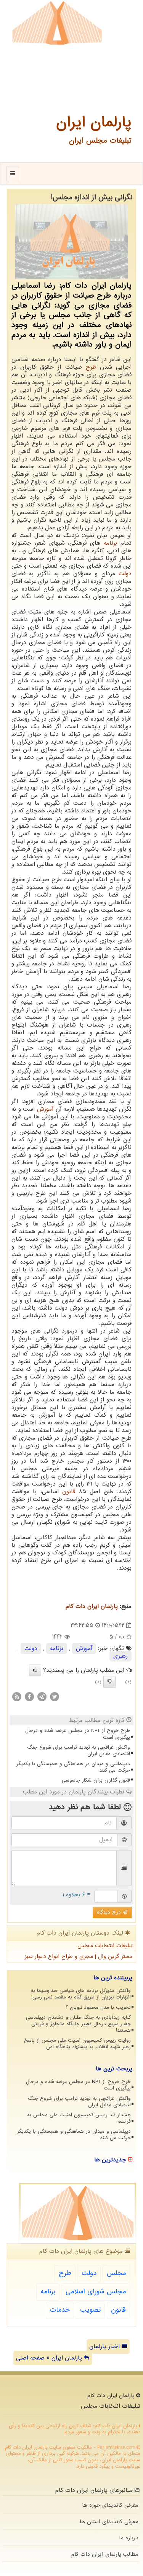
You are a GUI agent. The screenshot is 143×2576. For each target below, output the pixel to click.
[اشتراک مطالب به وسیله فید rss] (17, 1697)
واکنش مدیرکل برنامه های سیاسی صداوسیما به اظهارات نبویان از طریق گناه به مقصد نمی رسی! (81, 1994)
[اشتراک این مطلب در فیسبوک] (29, 1697)
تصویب (90, 2310)
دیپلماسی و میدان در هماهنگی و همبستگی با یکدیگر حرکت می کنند (73, 1767)
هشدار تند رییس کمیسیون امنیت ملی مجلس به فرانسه (79, 2118)
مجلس (116, 2273)
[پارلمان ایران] (57, 23)
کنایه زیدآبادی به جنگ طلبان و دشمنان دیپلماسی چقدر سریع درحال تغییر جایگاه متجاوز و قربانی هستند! (78, 2024)
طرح (91, 367)
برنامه (110, 543)
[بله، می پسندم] (35, 1670)
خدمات (60, 2310)
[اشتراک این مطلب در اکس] (55, 1697)
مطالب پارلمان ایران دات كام (105, 2554)
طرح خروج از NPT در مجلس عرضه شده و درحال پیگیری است (78, 1734)
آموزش (45, 1109)
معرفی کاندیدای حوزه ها (110, 2505)
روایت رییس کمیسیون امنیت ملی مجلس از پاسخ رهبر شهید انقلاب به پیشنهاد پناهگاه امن (77, 2044)
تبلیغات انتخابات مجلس (105, 1946)
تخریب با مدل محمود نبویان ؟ (98, 2007)
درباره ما (129, 2538)
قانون (69, 1492)
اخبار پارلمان (105, 2347)
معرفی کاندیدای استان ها (109, 2522)
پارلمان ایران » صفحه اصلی (50, 2358)
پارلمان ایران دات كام (92, 1606)
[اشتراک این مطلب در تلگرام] (42, 1697)
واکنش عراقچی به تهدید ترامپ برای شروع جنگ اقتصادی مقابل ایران (79, 1751)
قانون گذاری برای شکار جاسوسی (96, 1780)
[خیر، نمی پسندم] (109, 1682)
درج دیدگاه (110, 1912)
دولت (125, 574)
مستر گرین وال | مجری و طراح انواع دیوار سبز (79, 1956)
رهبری (121, 1656)
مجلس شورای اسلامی (96, 2292)
